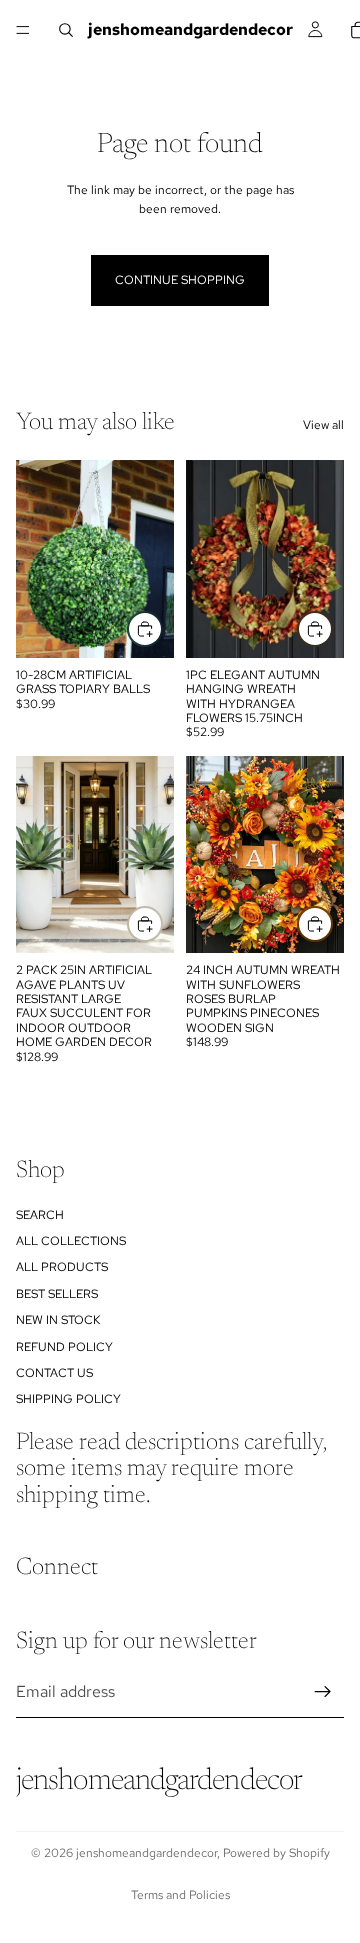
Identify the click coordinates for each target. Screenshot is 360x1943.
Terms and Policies (180, 1895)
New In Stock (58, 1320)
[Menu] (23, 30)
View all (323, 425)
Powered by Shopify (276, 1853)
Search (40, 1214)
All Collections (71, 1241)
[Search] (66, 30)
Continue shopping (180, 280)
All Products (62, 1267)
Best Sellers (57, 1294)
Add (332, 628)
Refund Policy (64, 1346)
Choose (162, 628)
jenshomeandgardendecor (146, 1853)
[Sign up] (323, 1692)
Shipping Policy (68, 1399)
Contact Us (54, 1373)
